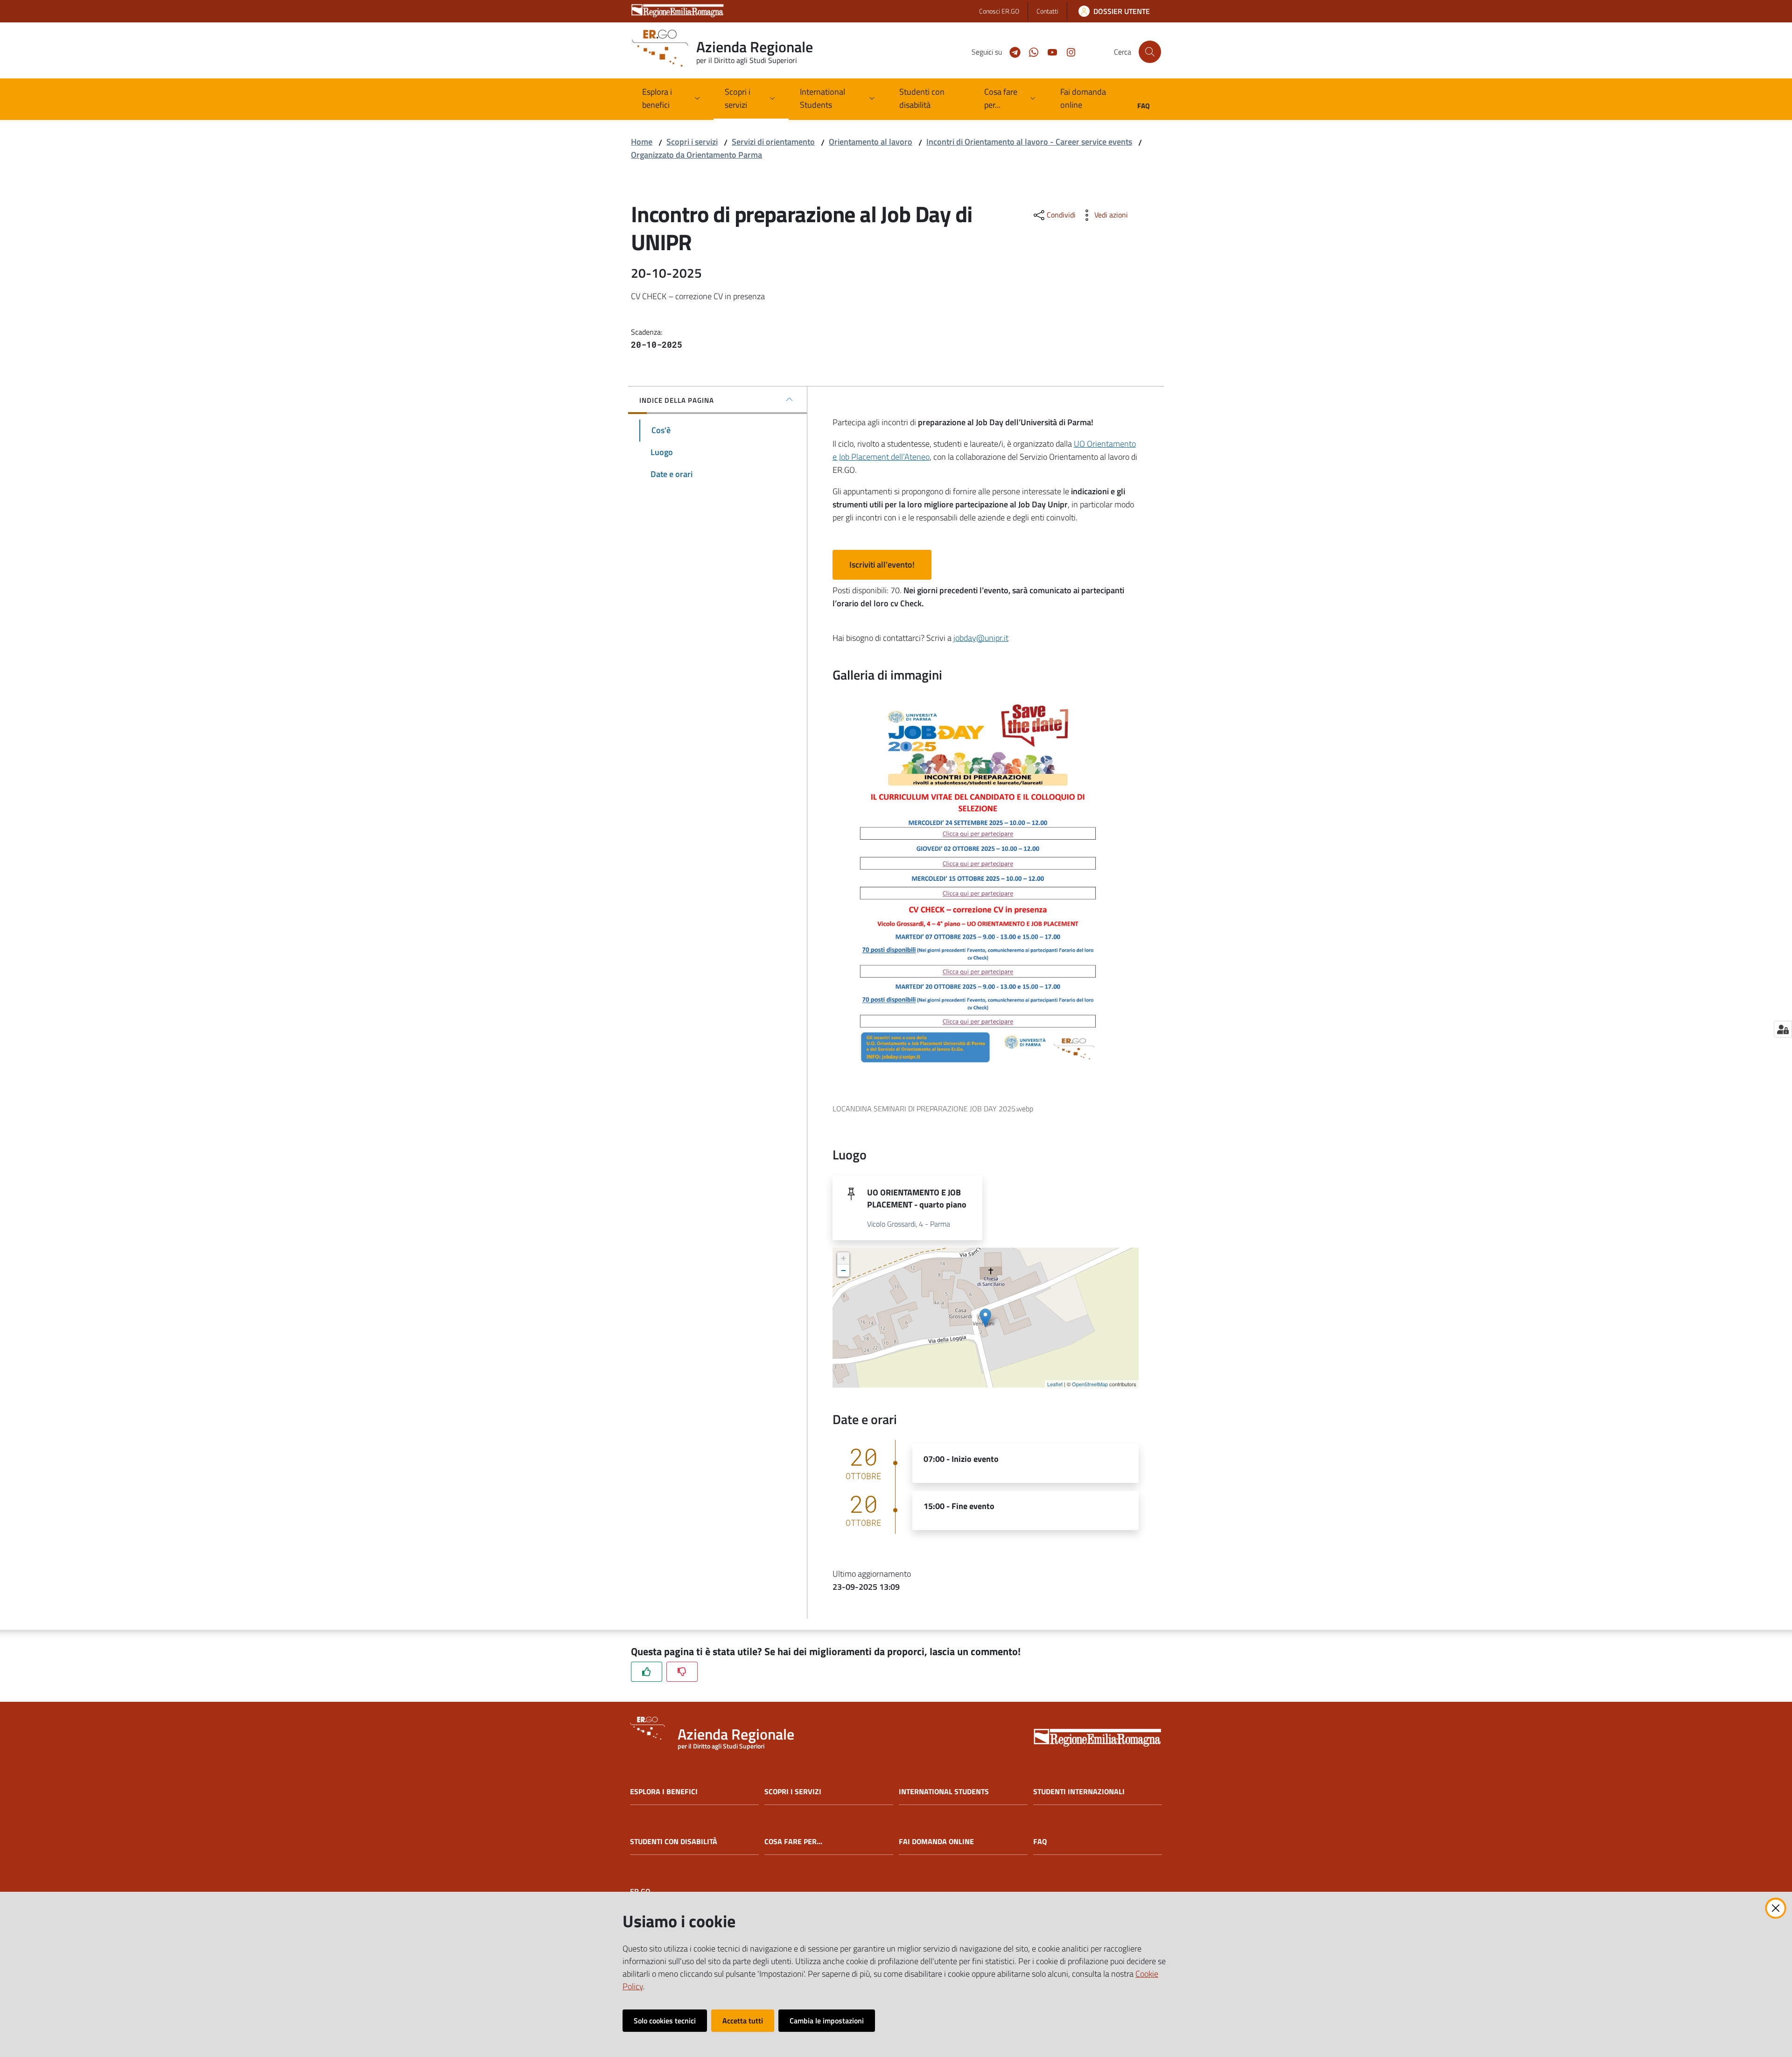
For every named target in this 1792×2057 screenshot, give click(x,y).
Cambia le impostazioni (827, 2021)
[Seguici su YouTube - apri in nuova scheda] (1049, 51)
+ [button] (843, 1258)
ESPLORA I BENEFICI (664, 1792)
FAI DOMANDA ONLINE (936, 1842)
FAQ (1040, 1842)
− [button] (843, 1270)
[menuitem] (930, 99)
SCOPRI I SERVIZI (793, 1792)
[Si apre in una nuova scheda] (1098, 1738)
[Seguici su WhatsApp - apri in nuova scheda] (1030, 51)
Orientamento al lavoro (871, 142)
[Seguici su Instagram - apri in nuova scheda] (1067, 51)
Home (642, 142)
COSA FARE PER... (793, 1842)
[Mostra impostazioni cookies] (1783, 1029)
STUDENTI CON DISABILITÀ (674, 1842)
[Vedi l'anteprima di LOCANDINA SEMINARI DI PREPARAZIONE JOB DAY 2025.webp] (978, 894)
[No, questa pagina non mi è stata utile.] (682, 1672)
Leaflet (1055, 1384)
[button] (1150, 52)
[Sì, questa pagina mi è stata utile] (647, 1672)
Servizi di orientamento (773, 142)
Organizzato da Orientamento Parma (696, 155)
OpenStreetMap (1090, 1384)
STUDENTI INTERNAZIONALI (1079, 1792)
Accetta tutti (743, 2021)
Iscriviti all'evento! (882, 565)
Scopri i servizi (692, 142)
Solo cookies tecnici (665, 2021)
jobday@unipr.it (981, 638)
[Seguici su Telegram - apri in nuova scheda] (1011, 51)
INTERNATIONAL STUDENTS (944, 1792)
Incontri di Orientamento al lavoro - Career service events (1029, 142)
